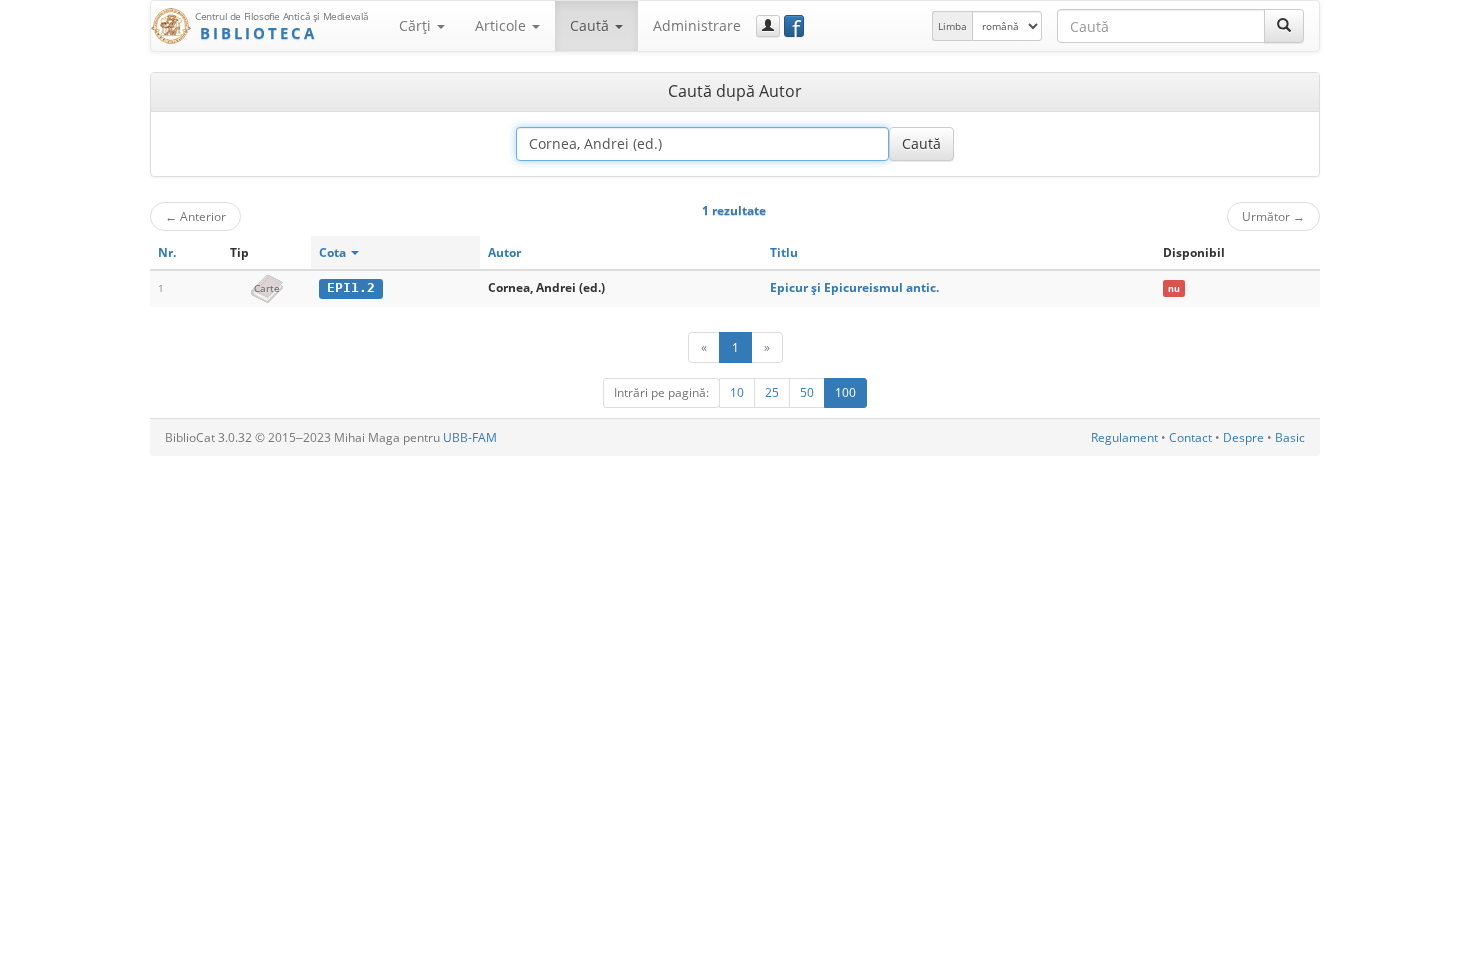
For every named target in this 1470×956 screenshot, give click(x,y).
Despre (1243, 437)
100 (845, 392)
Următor (1273, 216)
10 (737, 392)
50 (807, 392)
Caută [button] (591, 25)
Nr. (167, 252)
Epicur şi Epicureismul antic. (854, 287)
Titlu (784, 252)
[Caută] (1284, 26)
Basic (1290, 437)
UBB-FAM (470, 437)
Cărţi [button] (417, 25)
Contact (1190, 437)
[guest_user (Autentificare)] (768, 26)
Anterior (195, 216)
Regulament (1124, 437)
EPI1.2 (351, 287)
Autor (504, 252)
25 (772, 392)
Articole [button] (502, 25)
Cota (334, 252)
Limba (952, 26)
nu (1174, 288)
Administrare (697, 25)
